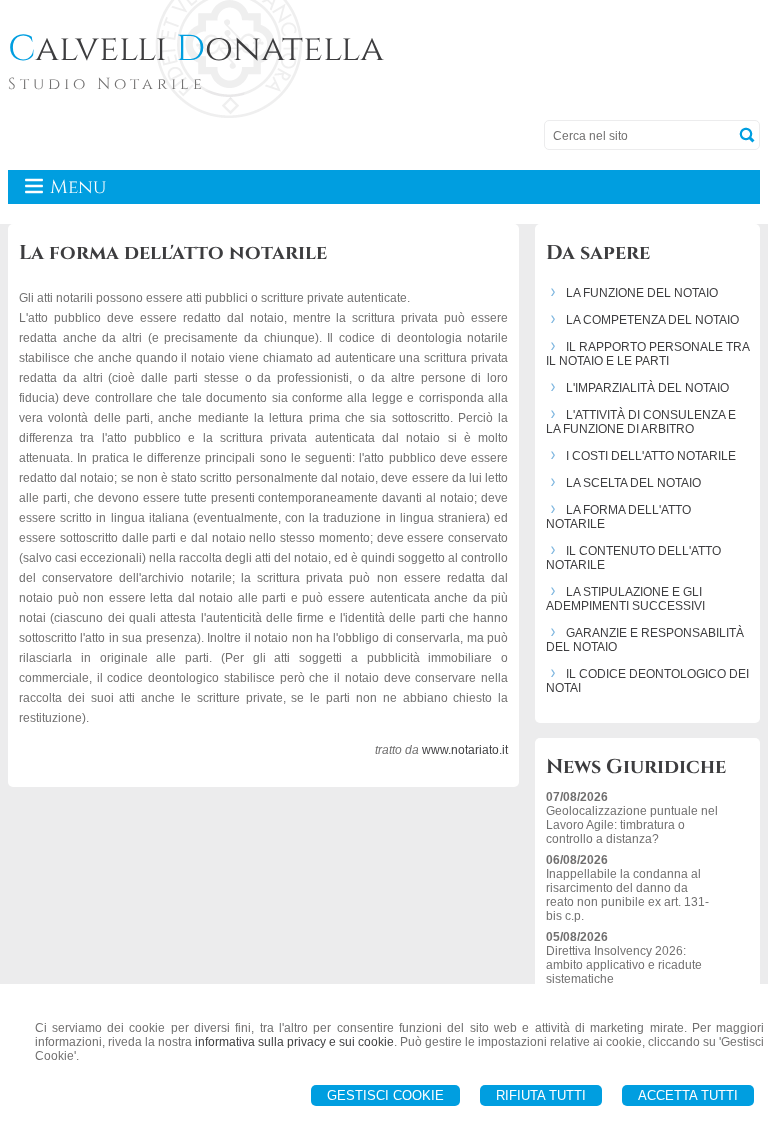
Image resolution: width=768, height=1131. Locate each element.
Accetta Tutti (688, 1095)
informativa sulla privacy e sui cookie (294, 1042)
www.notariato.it (465, 750)
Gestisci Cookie (385, 1095)
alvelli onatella (196, 49)
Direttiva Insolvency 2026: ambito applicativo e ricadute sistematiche (624, 965)
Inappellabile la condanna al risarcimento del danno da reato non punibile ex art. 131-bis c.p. (627, 895)
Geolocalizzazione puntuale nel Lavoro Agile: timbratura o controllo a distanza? (632, 825)
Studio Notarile (107, 84)
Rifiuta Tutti (541, 1095)
